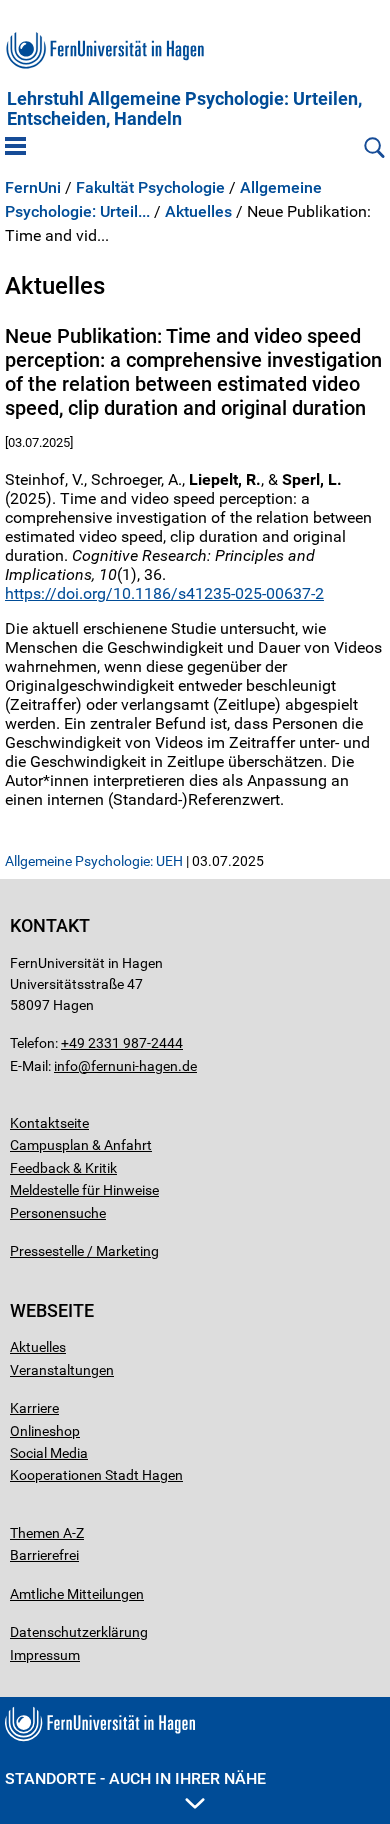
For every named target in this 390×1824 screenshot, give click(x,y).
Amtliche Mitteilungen (77, 1594)
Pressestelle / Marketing (84, 1251)
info (66, 1066)
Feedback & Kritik (63, 1168)
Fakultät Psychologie (150, 188)
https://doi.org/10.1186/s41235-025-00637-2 (164, 593)
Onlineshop (45, 1431)
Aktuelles (198, 212)
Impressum (45, 1655)
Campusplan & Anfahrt (81, 1145)
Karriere (34, 1408)
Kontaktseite (49, 1123)
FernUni (33, 188)
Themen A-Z (47, 1533)
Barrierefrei (44, 1555)
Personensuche (58, 1213)
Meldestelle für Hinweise (84, 1190)
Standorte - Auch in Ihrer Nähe (135, 1778)
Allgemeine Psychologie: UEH (94, 861)
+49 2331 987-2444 (122, 1043)
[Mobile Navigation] (15, 148)
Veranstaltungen (62, 1370)
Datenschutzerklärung (79, 1632)
